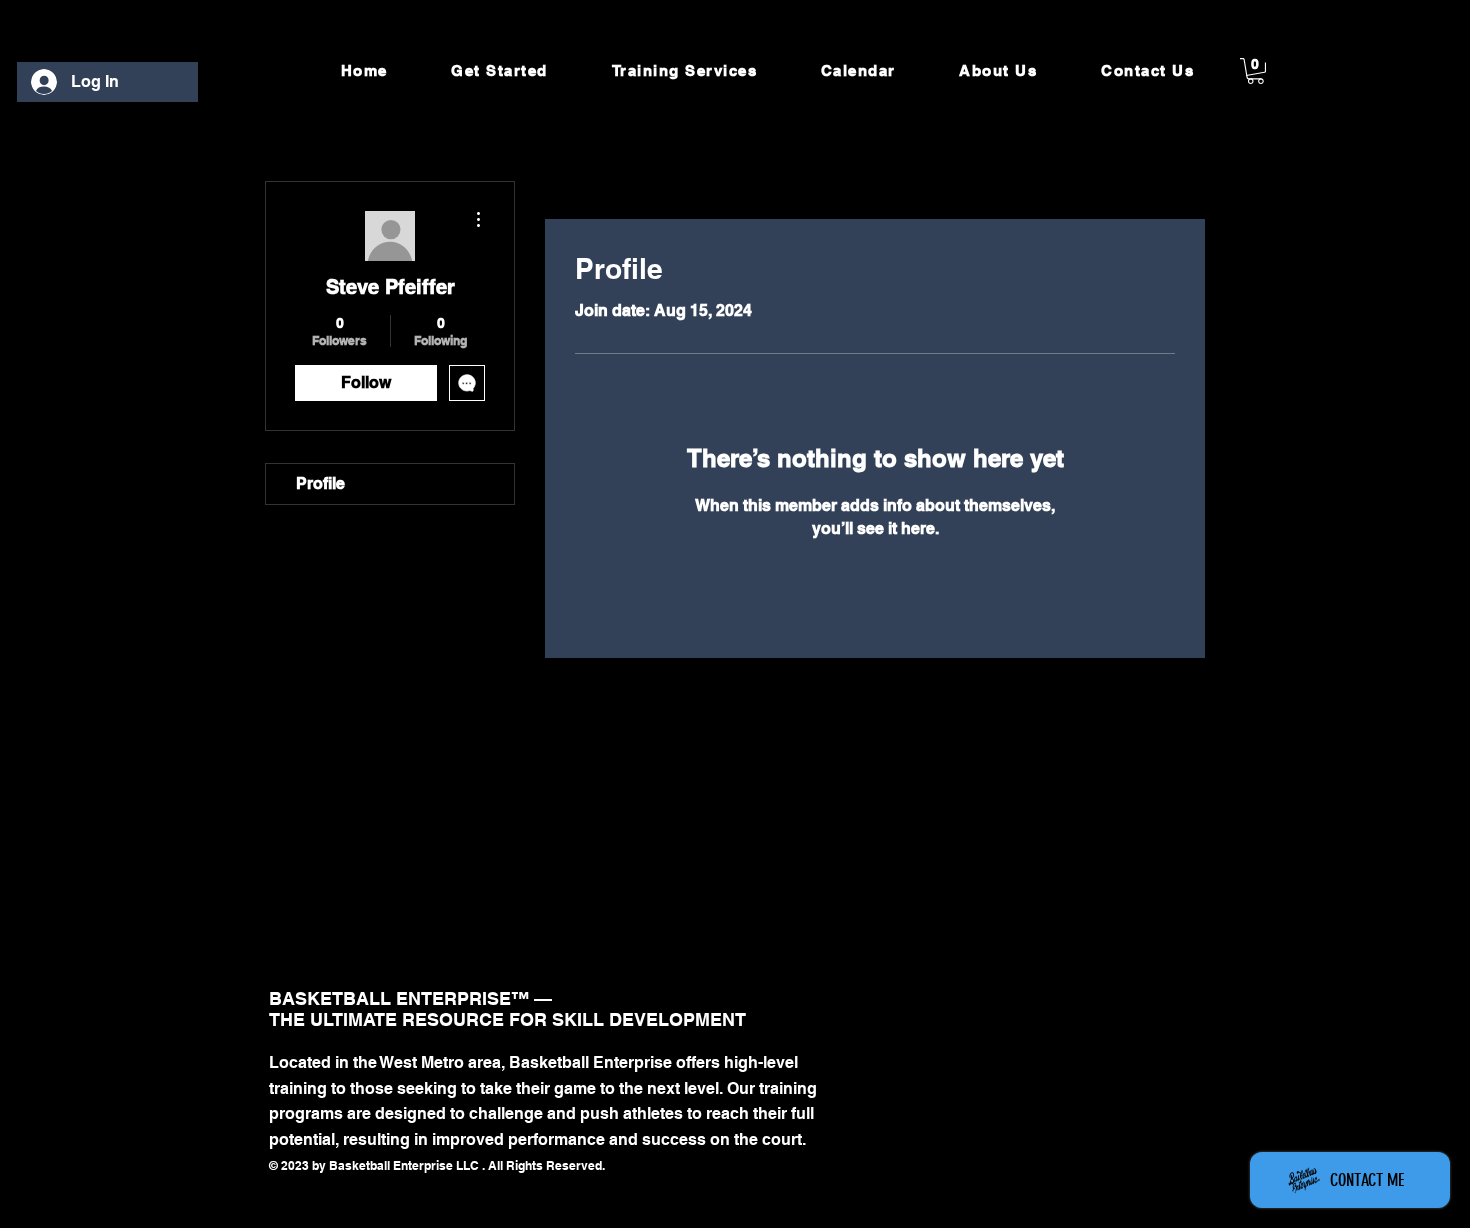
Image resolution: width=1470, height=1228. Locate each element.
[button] (1255, 71)
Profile (320, 483)
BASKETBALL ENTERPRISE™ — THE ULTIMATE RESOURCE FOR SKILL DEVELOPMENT (507, 1009)
